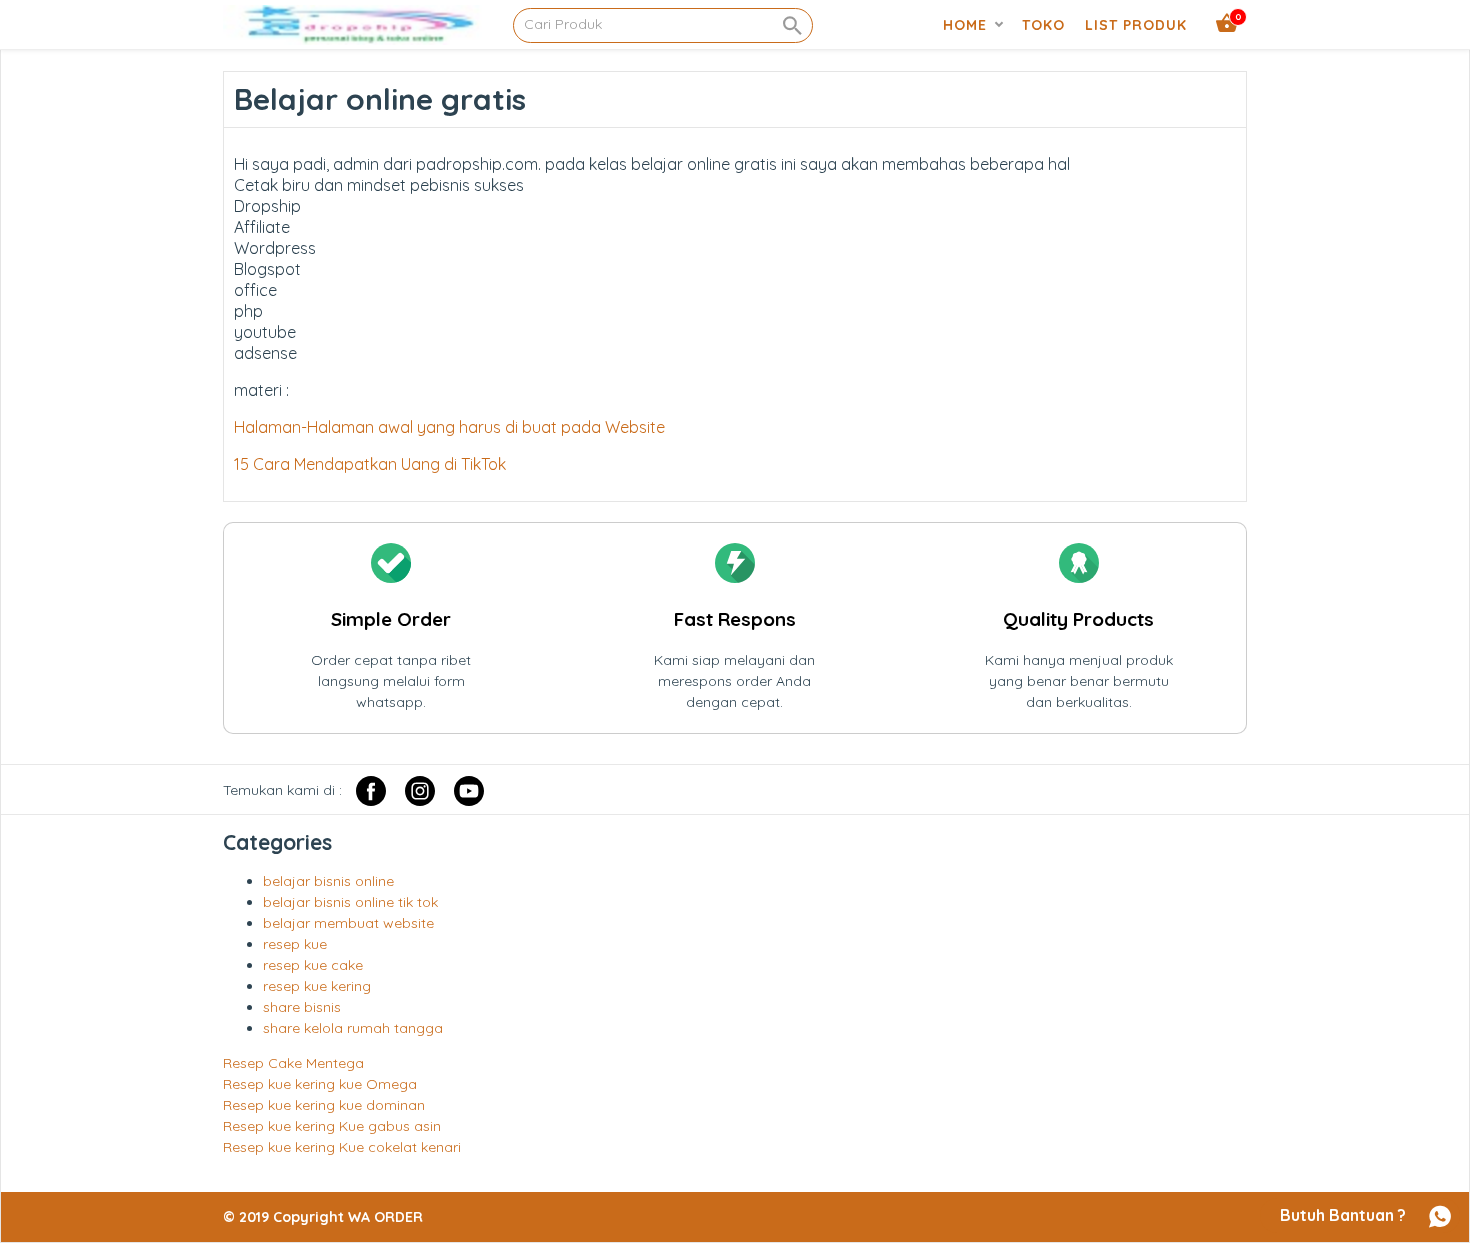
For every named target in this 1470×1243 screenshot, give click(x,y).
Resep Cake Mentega (293, 1063)
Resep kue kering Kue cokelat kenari (342, 1147)
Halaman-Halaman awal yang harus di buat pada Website (449, 427)
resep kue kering (317, 986)
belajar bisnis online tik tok (350, 902)
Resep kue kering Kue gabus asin (332, 1126)
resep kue (295, 944)
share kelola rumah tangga (353, 1028)
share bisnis (302, 1007)
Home (965, 25)
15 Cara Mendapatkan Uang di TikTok (370, 464)
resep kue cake (313, 965)
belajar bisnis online (328, 881)
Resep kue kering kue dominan (324, 1105)
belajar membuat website (348, 923)
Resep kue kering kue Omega (320, 1084)
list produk (1136, 25)
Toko (1043, 25)
